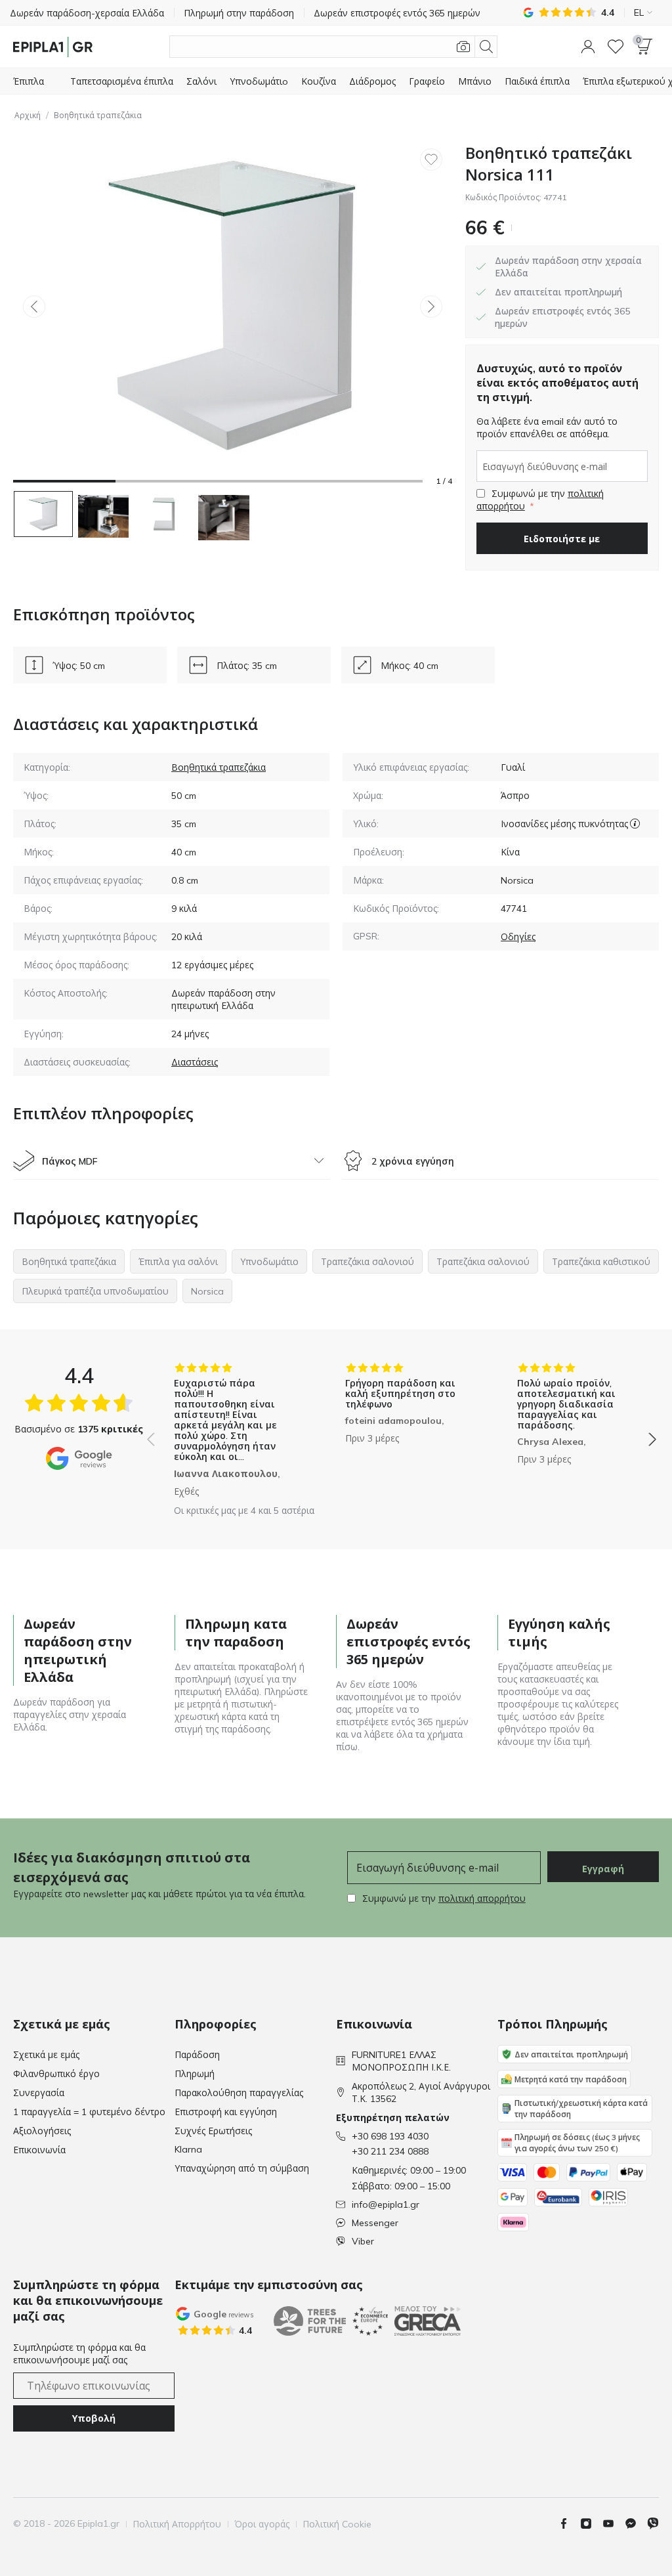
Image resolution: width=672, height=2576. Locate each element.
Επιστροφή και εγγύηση (226, 2112)
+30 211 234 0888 (390, 2151)
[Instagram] (591, 2523)
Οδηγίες (518, 937)
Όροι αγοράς (262, 2524)
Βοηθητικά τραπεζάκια (98, 115)
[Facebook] (569, 2523)
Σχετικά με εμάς (46, 2055)
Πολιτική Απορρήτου (177, 2524)
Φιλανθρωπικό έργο (56, 2074)
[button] (588, 47)
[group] (230, 1430)
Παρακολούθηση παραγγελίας (239, 2093)
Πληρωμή (195, 2074)
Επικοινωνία (39, 2150)
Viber (363, 2241)
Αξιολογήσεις (42, 2131)
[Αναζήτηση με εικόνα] (463, 47)
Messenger (375, 2223)
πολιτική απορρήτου (482, 1899)
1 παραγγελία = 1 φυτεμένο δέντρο (89, 2112)
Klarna (188, 2149)
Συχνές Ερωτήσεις (213, 2131)
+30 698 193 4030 (390, 2136)
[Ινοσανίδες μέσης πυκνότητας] (635, 824)
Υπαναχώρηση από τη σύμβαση (242, 2168)
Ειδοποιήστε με (562, 539)
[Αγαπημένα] (616, 47)
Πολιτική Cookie (337, 2524)
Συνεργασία (39, 2093)
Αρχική (28, 115)
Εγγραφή (603, 1869)
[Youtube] (614, 2523)
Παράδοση (197, 2055)
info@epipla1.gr (386, 2204)
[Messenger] (636, 2523)
